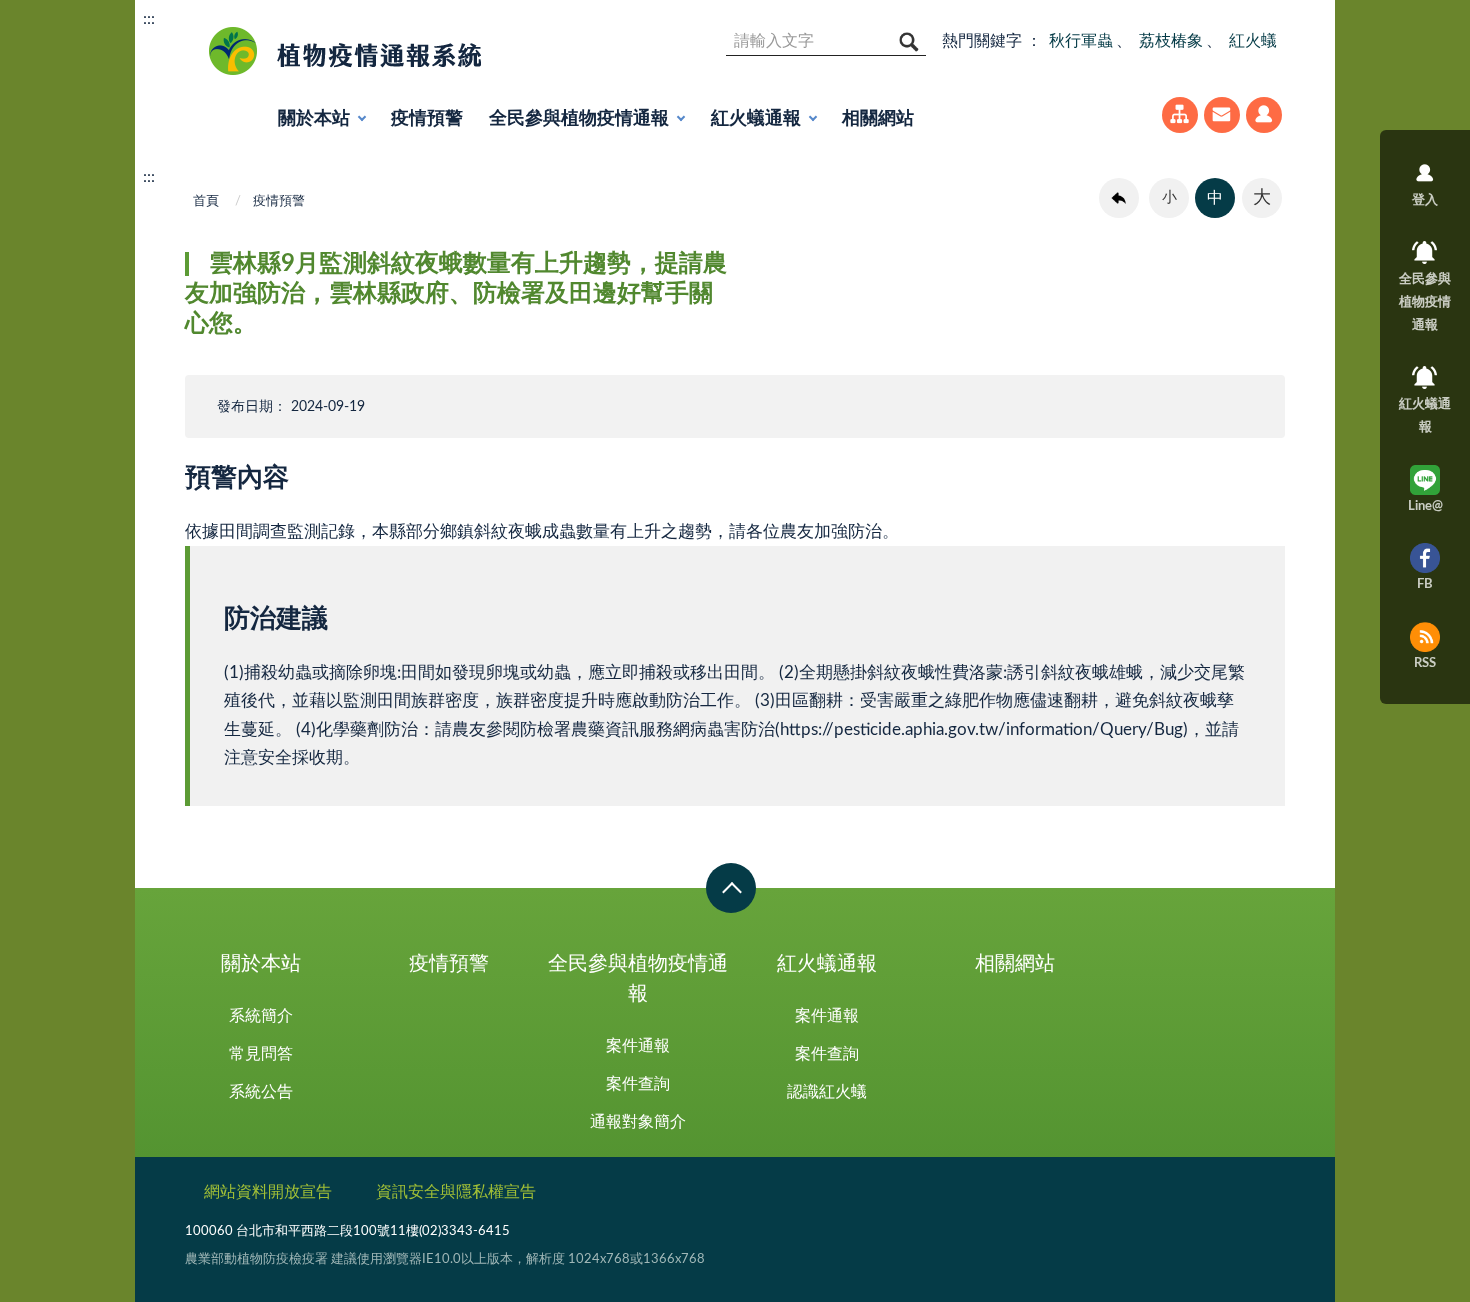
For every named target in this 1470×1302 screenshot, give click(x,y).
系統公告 (261, 1092)
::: (149, 19)
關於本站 (314, 119)
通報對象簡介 (638, 1122)
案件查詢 (638, 1084)
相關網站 (878, 119)
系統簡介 (261, 1016)
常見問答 (261, 1054)
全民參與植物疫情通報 (579, 119)
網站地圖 (1180, 115)
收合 (731, 888)
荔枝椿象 (1171, 41)
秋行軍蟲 (1081, 41)
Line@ (1425, 506)
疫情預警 (427, 119)
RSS (1425, 663)
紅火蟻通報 (756, 119)
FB (1425, 584)
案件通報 (638, 1046)
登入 (1264, 115)
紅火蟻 (1253, 41)
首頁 (206, 201)
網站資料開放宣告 (268, 1192)
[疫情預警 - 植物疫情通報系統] (338, 51)
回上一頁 (1119, 198)
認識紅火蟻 (827, 1092)
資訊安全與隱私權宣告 (456, 1192)
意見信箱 (1222, 115)
